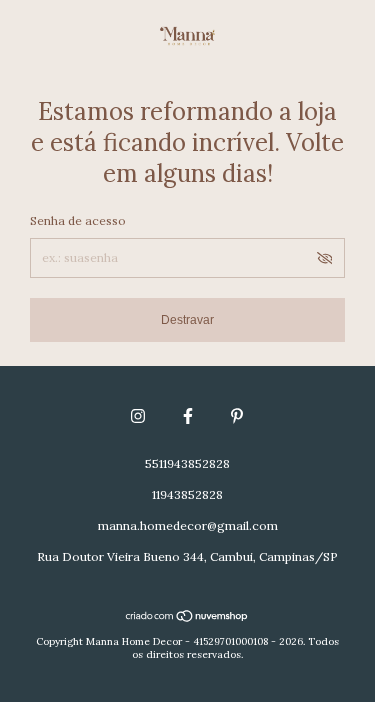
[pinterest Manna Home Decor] (237, 416)
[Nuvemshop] (187, 618)
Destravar (187, 320)
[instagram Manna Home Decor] (138, 416)
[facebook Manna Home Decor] (188, 416)
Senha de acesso (78, 220)
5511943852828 (187, 463)
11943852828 (187, 494)
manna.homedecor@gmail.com (188, 525)
